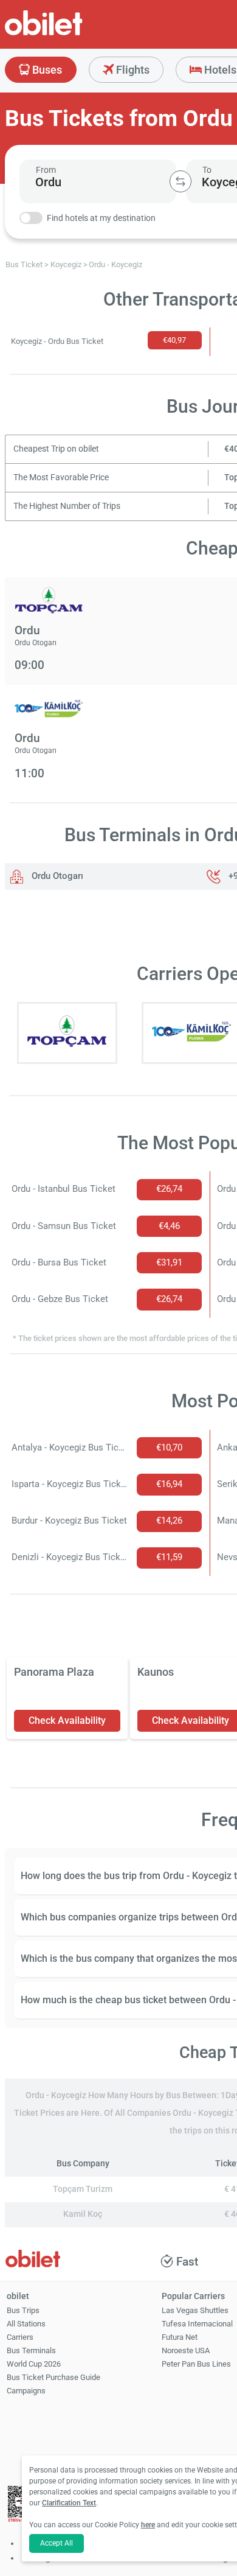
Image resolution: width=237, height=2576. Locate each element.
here (148, 2525)
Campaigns (26, 2391)
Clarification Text (69, 2503)
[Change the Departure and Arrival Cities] (180, 181)
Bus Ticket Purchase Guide (53, 2377)
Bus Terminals (31, 2350)
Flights (132, 70)
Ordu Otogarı (56, 876)
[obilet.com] (73, 34)
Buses (46, 70)
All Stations (26, 2324)
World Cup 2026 (34, 2364)
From (46, 170)
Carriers (20, 2337)
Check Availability (67, 1720)
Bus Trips (23, 2310)
